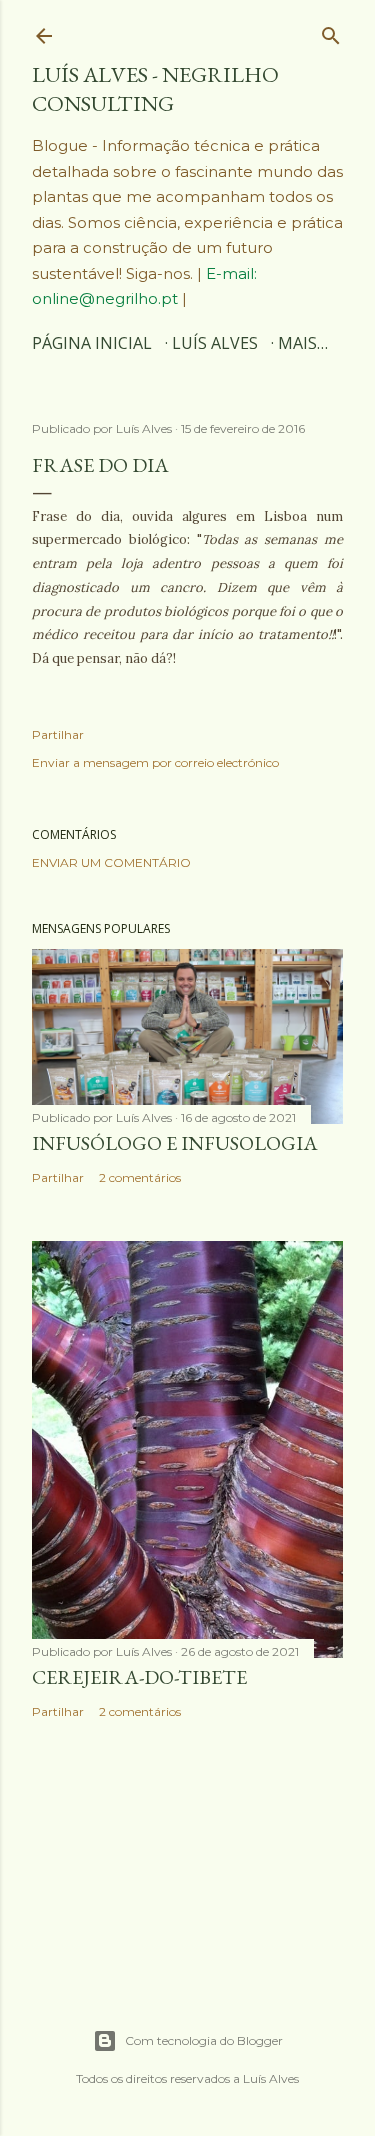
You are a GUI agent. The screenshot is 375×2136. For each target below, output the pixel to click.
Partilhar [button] (58, 734)
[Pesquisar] (331, 31)
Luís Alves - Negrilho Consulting (155, 89)
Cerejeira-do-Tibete (139, 1677)
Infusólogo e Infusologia (175, 1143)
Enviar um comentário (111, 862)
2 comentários (140, 1177)
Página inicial (92, 343)
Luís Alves (215, 343)
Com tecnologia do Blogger (204, 2040)
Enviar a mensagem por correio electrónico (155, 762)
